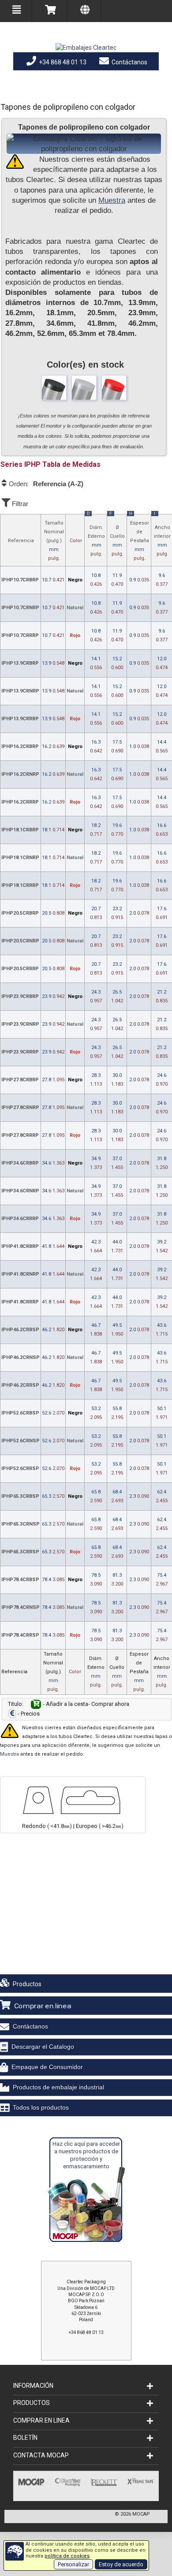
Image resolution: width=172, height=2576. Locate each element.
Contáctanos (129, 62)
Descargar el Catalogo (43, 2047)
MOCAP (141, 2514)
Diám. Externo (96, 536)
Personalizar (73, 2564)
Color (76, 541)
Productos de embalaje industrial (58, 2087)
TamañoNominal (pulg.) (54, 541)
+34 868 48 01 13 (62, 62)
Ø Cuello (117, 536)
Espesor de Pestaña (139, 538)
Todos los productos (41, 2107)
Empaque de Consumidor (47, 2067)
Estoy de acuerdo (121, 2564)
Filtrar (19, 504)
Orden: (45, 484)
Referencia (21, 541)
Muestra (112, 200)
